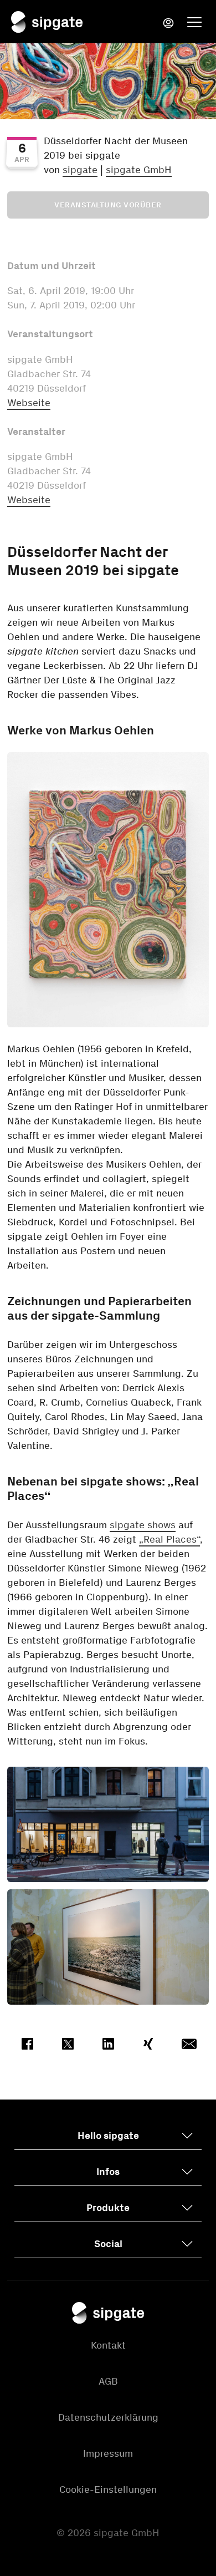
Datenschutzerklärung (108, 2417)
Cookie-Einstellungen (108, 2489)
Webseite (29, 403)
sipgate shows (143, 1525)
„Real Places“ (169, 1539)
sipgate (80, 170)
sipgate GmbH (139, 170)
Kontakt (108, 2345)
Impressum (108, 2453)
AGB (108, 2381)
